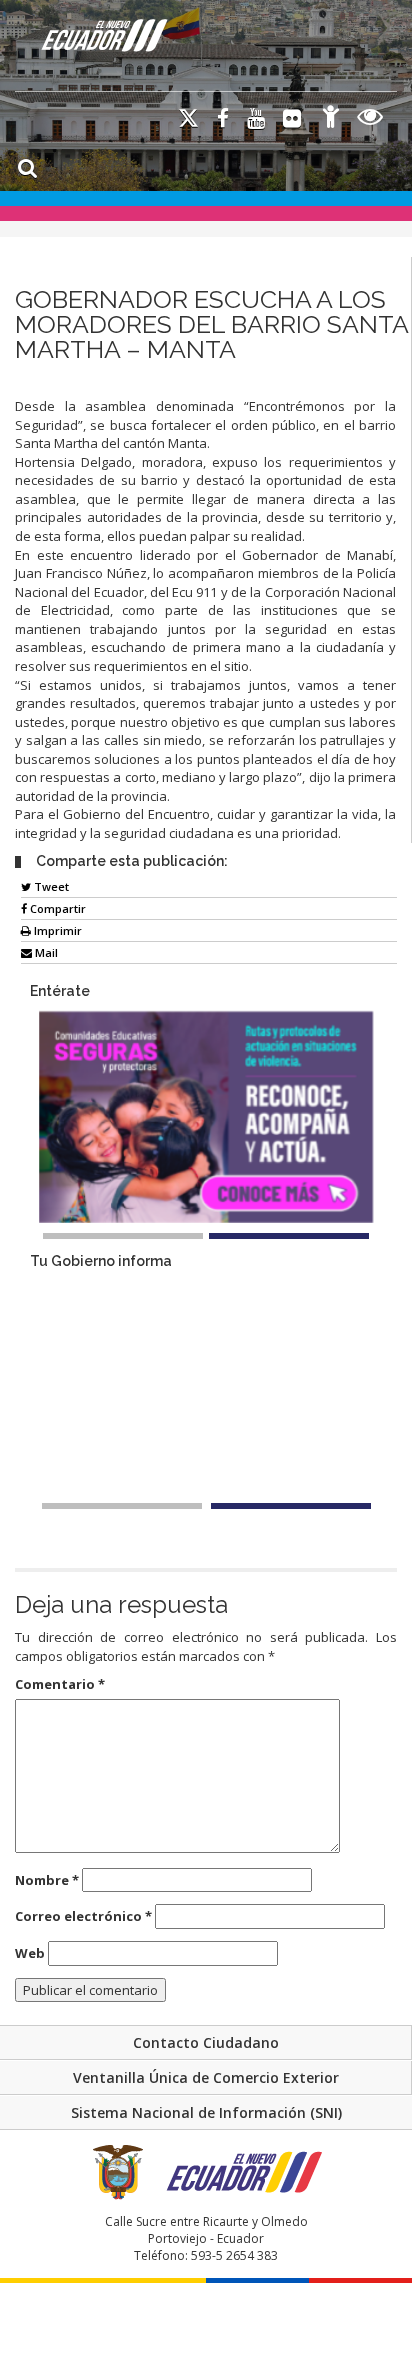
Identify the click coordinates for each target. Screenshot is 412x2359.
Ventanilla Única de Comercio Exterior (206, 2077)
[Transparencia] (370, 119)
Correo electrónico (83, 1916)
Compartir (56, 908)
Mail (45, 952)
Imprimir (56, 930)
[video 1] (122, 1506)
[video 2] (291, 1506)
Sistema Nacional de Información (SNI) (206, 2112)
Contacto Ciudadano (206, 2042)
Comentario (60, 1684)
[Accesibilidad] (331, 119)
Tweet (50, 886)
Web (30, 1953)
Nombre (47, 1880)
